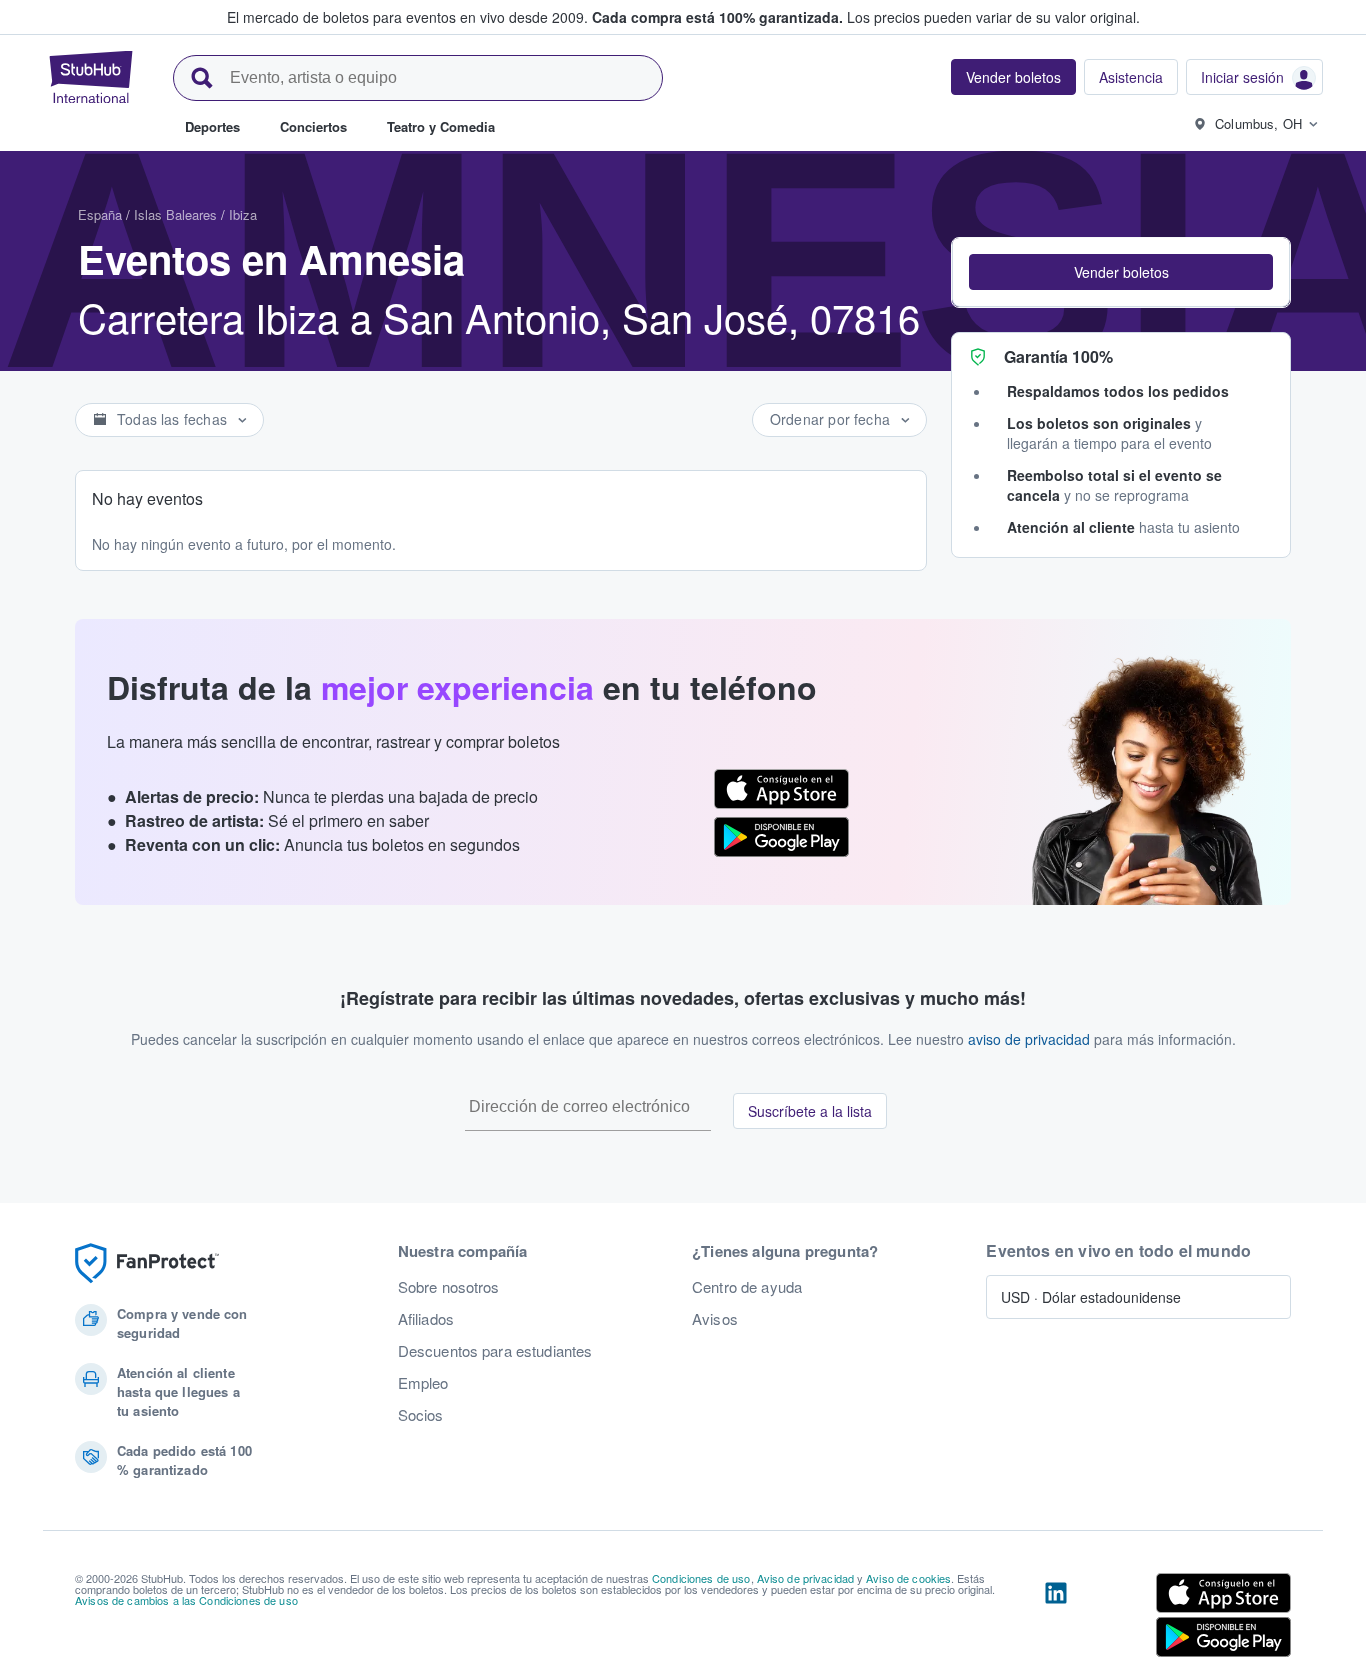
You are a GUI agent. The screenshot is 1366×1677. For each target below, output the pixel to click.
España (100, 214)
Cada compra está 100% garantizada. (717, 17)
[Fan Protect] (147, 1263)
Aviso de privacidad (806, 1578)
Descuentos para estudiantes (495, 1351)
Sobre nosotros (449, 1287)
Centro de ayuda (747, 1287)
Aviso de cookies (908, 1578)
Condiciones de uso (701, 1578)
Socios (421, 1415)
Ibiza (243, 214)
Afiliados (426, 1319)
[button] (1121, 272)
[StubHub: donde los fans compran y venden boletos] (91, 77)
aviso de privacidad (1029, 1039)
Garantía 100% (1058, 356)
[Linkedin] (1056, 1619)
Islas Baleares (175, 214)
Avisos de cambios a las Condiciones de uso (186, 1600)
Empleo (423, 1383)
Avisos (715, 1319)
